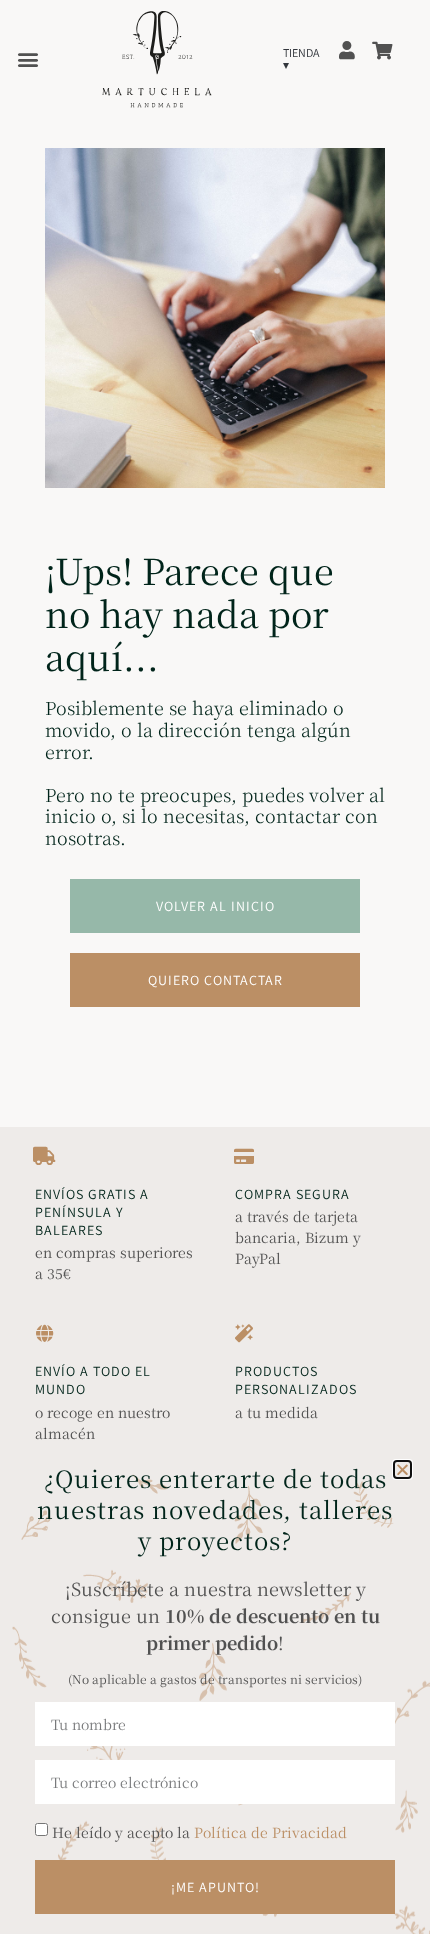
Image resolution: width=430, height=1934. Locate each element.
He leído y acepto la (199, 1832)
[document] (215, 967)
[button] (402, 1469)
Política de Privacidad (270, 1832)
